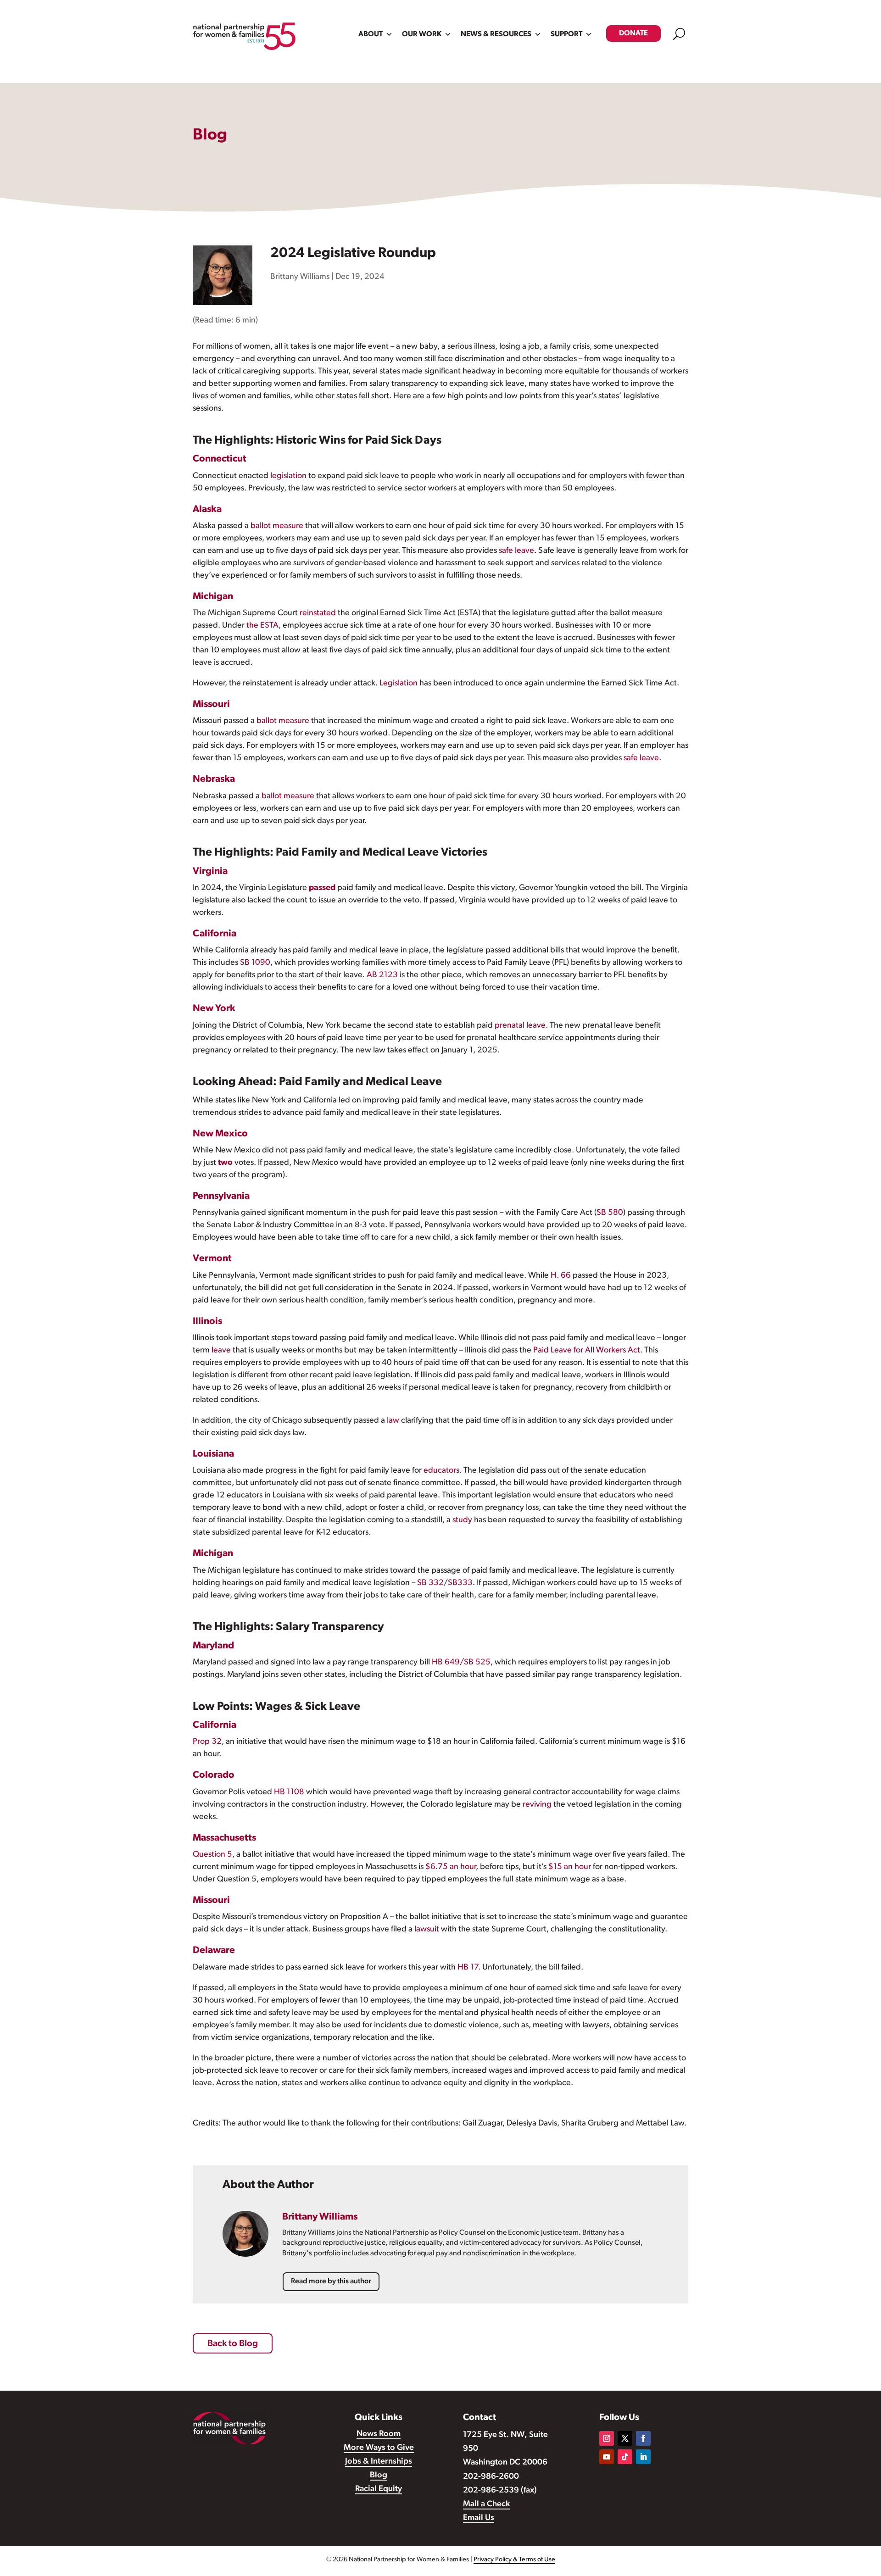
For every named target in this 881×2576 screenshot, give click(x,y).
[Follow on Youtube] (607, 2457)
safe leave (516, 551)
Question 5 (212, 1855)
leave (221, 1351)
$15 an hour (570, 1867)
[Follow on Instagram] (607, 2438)
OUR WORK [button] (422, 34)
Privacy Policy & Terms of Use (514, 2560)
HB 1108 (289, 1792)
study (462, 1520)
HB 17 (468, 1968)
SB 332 (430, 1583)
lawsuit (427, 1930)
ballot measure (277, 526)
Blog (379, 2476)
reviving (537, 1805)
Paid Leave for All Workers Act (587, 1351)
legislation (288, 476)
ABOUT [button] (371, 34)
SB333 (460, 1583)
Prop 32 (207, 1742)
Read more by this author (331, 2281)
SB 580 (610, 1213)
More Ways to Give (379, 2448)
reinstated (318, 613)
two (225, 1163)
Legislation (399, 684)
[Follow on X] (625, 2438)
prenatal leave (520, 1026)
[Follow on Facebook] (643, 2438)
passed (322, 888)
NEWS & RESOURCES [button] (496, 34)
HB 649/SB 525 (461, 1663)
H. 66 (561, 1276)
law (393, 1421)
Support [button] (566, 34)
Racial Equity (379, 2489)
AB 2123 (382, 975)
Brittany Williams (300, 277)
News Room (379, 2434)
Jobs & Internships (379, 2462)
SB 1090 (255, 963)
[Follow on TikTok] (625, 2457)
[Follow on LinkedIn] (643, 2457)
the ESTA (262, 626)
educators (441, 1471)
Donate (633, 33)
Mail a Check (486, 2504)
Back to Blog (233, 2344)
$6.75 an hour (451, 1867)
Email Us (479, 2518)
